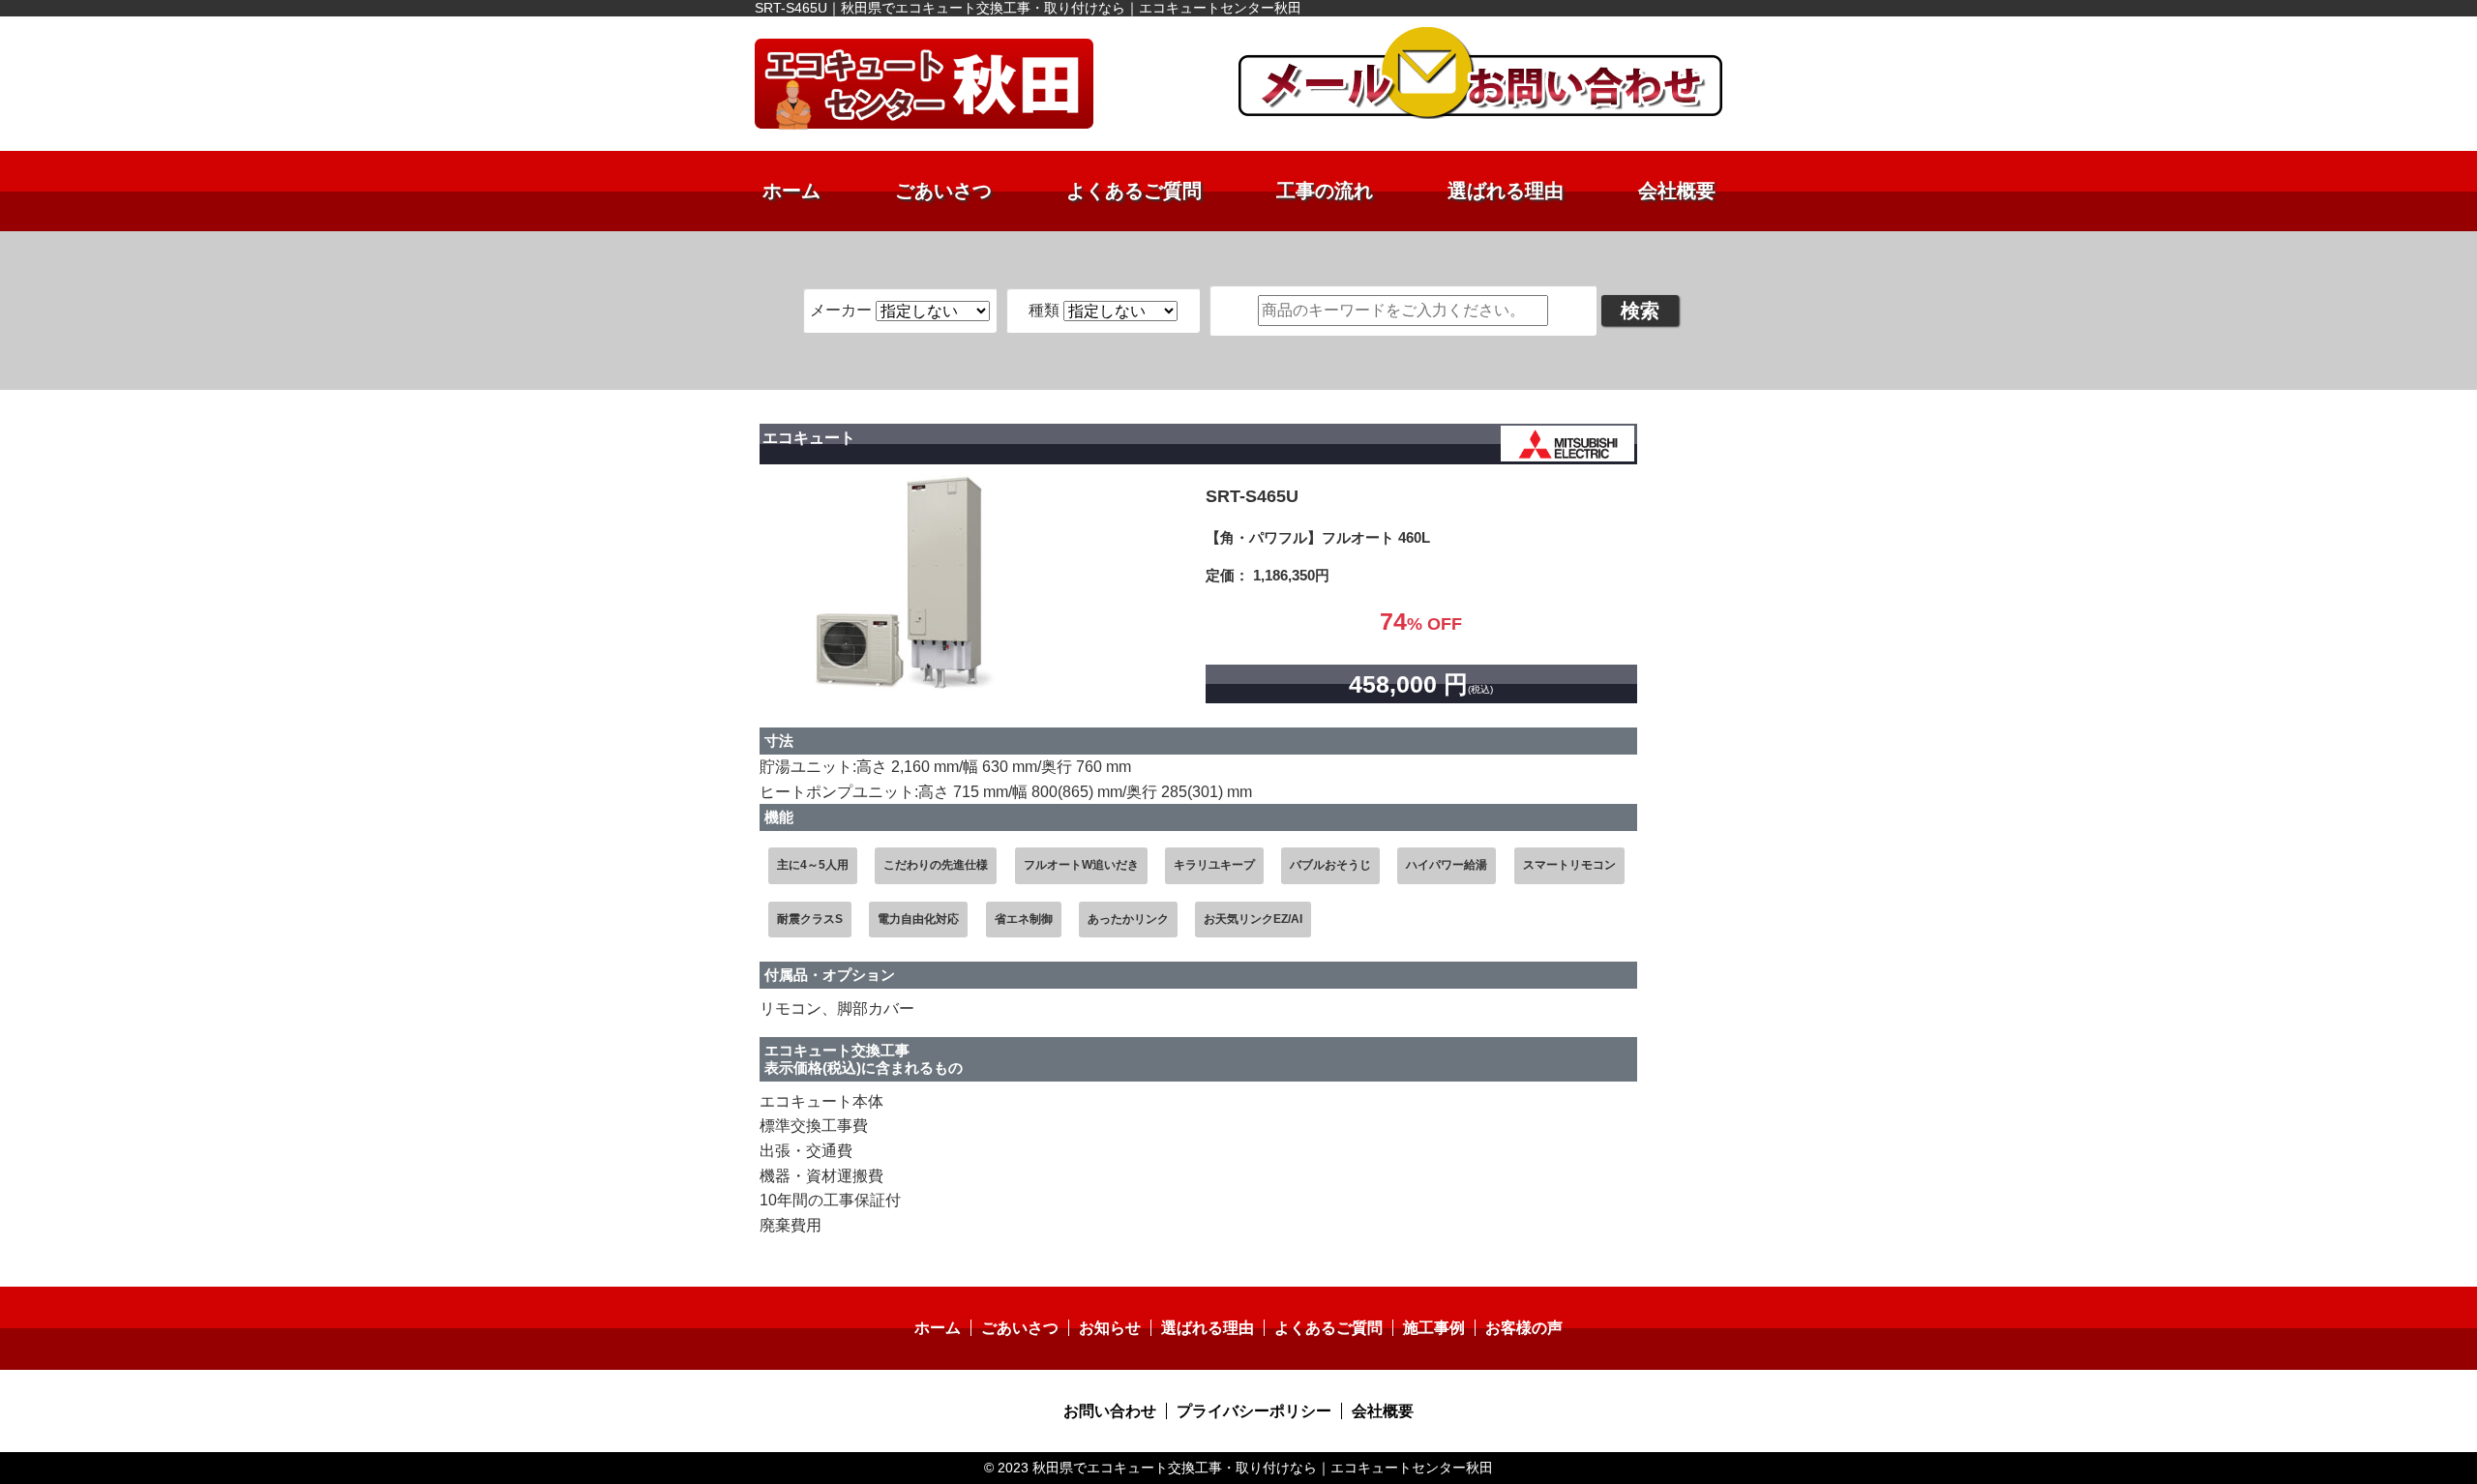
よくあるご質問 (1134, 191)
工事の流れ (1325, 191)
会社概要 (1677, 191)
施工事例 (1434, 1328)
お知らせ (1110, 1328)
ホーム (791, 191)
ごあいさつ (943, 191)
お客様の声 (1524, 1328)
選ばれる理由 (1506, 191)
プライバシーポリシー (1254, 1411)
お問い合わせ (1110, 1411)
